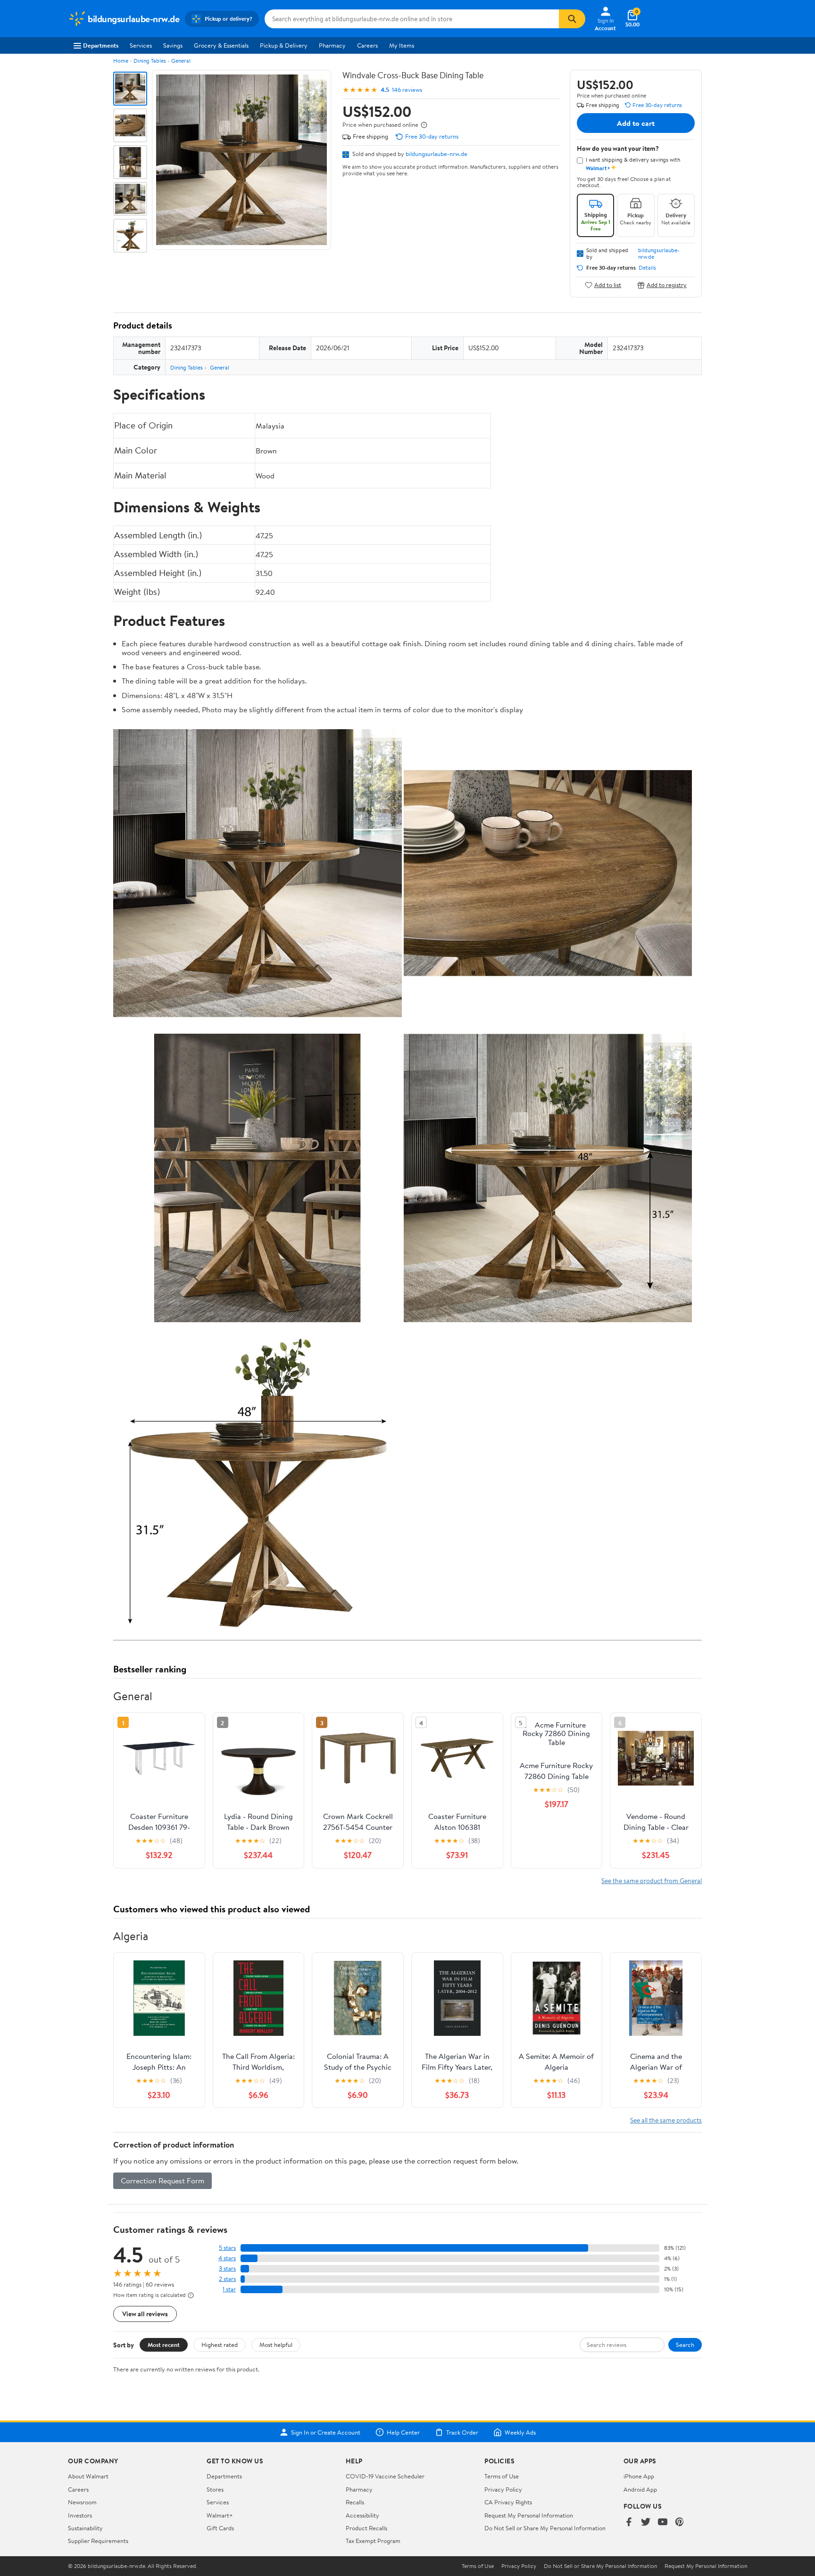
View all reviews (145, 2314)
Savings (173, 45)
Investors (80, 2515)
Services (141, 45)
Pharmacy (332, 45)
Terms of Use (502, 2476)
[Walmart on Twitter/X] (646, 2523)
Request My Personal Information (529, 2515)
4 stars (227, 2258)
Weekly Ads (520, 2432)
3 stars (227, 2268)
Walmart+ (220, 2515)
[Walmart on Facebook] (629, 2523)
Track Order (462, 2432)
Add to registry (667, 285)
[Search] (572, 19)
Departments (101, 45)
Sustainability (85, 2528)
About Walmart (88, 2476)
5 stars (227, 2248)
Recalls (355, 2502)
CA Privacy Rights (508, 2502)
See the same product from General (652, 1881)
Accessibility (362, 2515)
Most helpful (276, 2345)
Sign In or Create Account (326, 2432)
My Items (402, 45)
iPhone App (639, 2476)
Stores (215, 2489)
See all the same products (666, 2120)
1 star (229, 2289)
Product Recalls (366, 2528)
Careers (367, 45)
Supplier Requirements (98, 2541)
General (181, 61)
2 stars (227, 2279)
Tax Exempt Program (373, 2541)
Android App (640, 2489)
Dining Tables (150, 61)
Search (685, 2345)
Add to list (608, 285)
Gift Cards (220, 2528)
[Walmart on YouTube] (663, 2523)
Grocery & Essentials (221, 45)
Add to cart (636, 123)
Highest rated (220, 2345)
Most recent (164, 2345)
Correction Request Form (162, 2181)
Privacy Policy (503, 2489)
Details (647, 268)
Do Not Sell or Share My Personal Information (545, 2528)
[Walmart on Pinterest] (680, 2523)
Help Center (403, 2432)
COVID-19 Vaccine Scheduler (385, 2476)
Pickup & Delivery (284, 45)
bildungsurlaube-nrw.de (437, 154)
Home (121, 61)
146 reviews (407, 90)
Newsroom (82, 2502)
